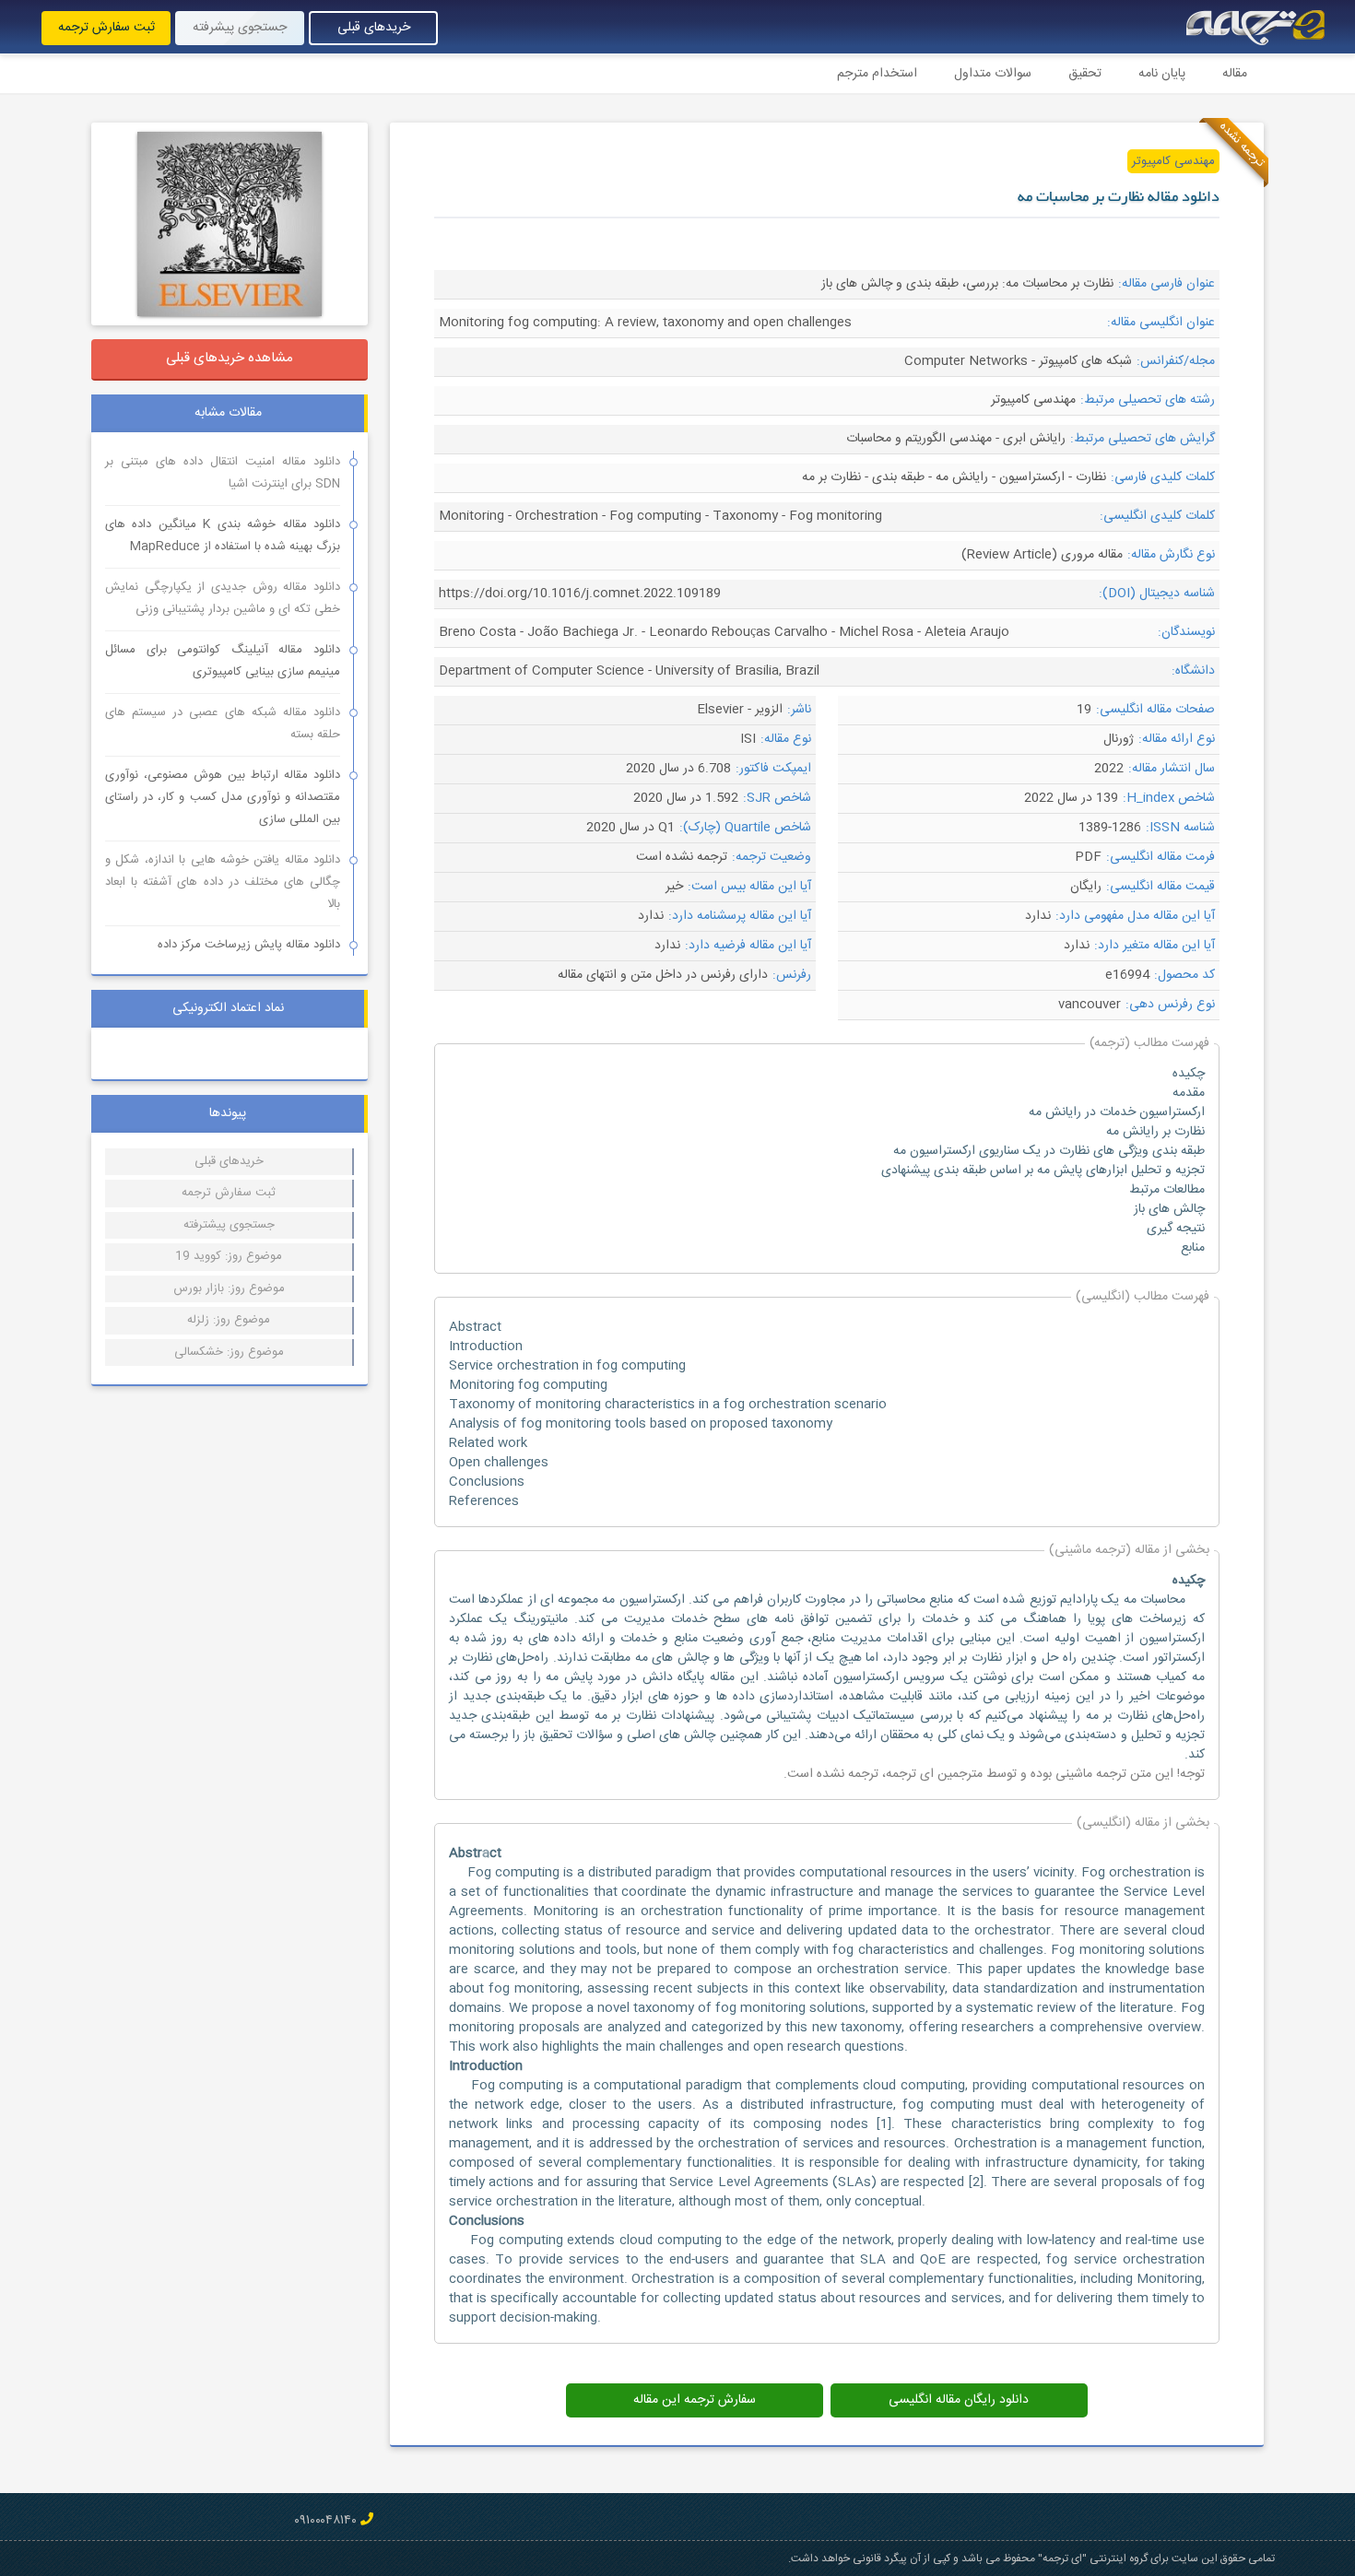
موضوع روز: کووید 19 (229, 1256)
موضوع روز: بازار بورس (229, 1288)
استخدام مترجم (877, 74)
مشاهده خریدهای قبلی (230, 358)
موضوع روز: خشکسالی (229, 1352)
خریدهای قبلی (374, 28)
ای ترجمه (910, 1774)
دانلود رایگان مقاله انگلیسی (959, 2400)
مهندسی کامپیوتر (1173, 161)
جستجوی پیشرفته (240, 28)
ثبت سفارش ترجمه (106, 28)
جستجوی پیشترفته (229, 1225)
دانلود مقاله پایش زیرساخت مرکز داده (249, 945)
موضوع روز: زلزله (229, 1320)
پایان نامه (1162, 74)
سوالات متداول (993, 74)
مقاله (1235, 74)
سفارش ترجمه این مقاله (695, 2400)
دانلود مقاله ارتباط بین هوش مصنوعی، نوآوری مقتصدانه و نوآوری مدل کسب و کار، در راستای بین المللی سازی (223, 797)
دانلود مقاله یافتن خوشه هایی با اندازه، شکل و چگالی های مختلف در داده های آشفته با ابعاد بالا (223, 882)
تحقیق (1085, 74)
